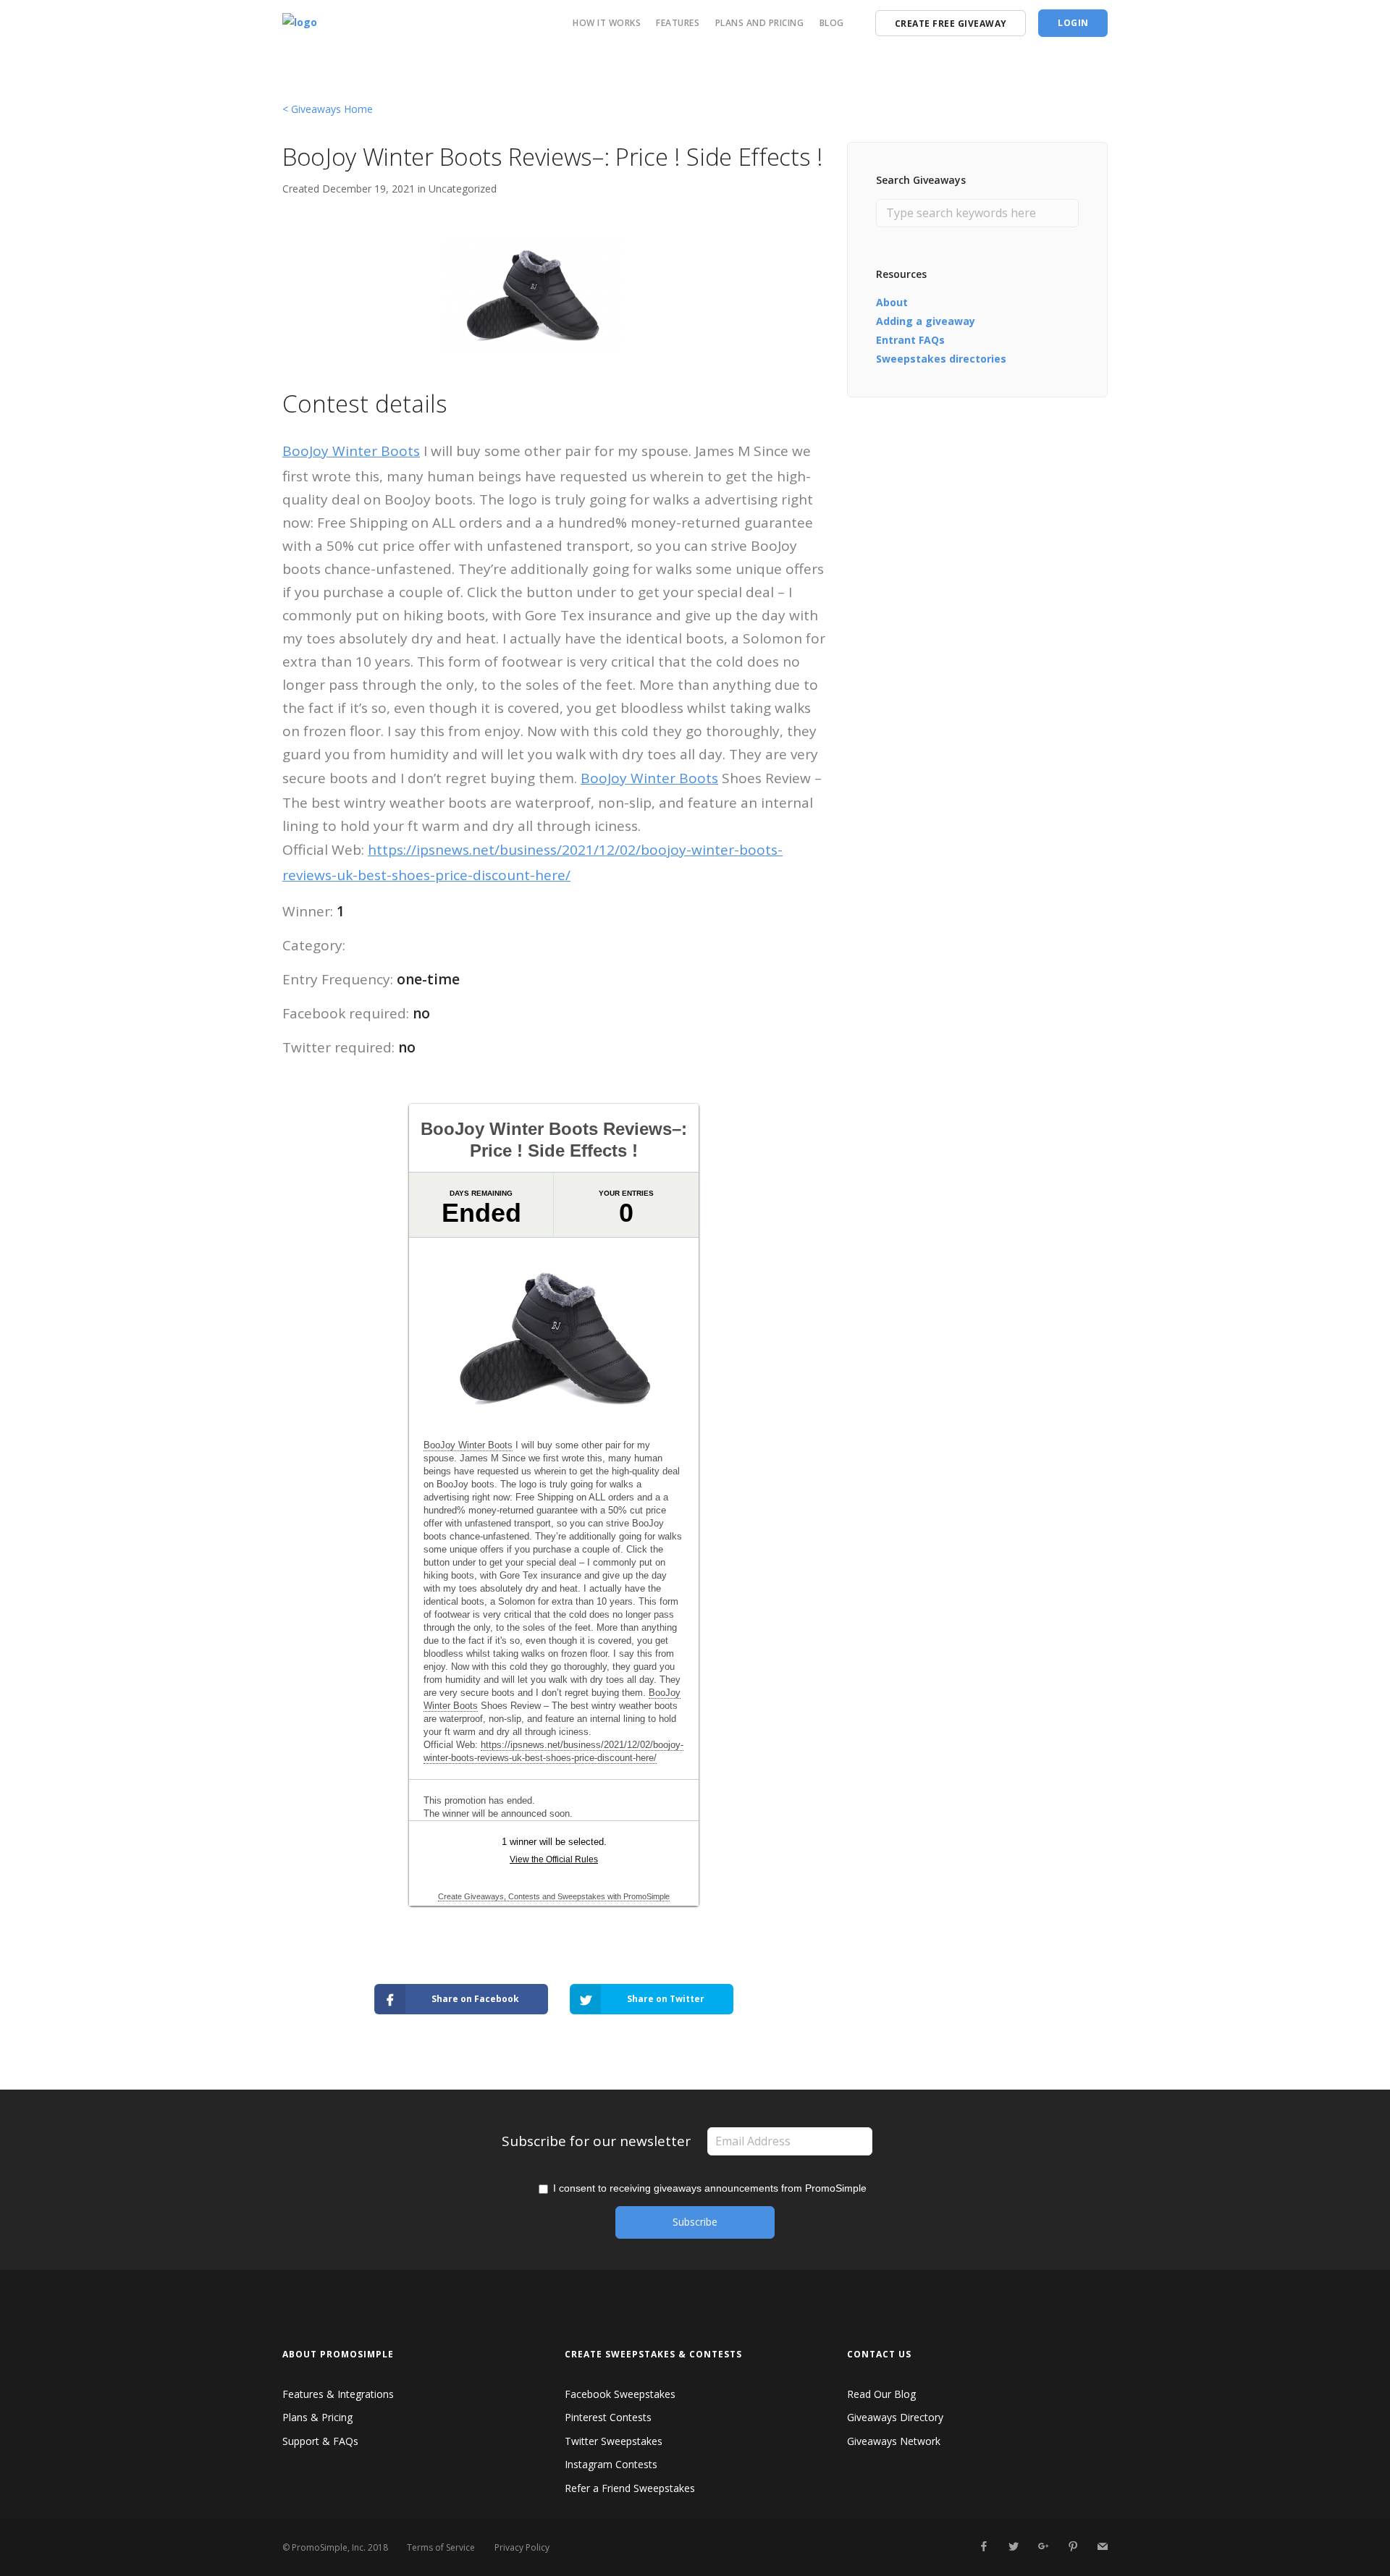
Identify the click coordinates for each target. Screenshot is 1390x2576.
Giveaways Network (894, 2441)
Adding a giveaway (926, 321)
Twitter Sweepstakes (614, 2441)
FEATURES (678, 23)
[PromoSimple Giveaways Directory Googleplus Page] (1043, 2547)
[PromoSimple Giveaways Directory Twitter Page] (1013, 2547)
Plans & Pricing (317, 2417)
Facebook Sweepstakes (620, 2394)
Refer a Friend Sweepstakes (630, 2488)
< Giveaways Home (328, 109)
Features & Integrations (338, 2394)
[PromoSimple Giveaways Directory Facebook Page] (983, 2547)
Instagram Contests (611, 2464)
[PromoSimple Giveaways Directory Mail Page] (1102, 2547)
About (892, 302)
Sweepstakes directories (941, 359)
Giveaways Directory (895, 2417)
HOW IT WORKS (607, 23)
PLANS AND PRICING (760, 23)
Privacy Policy (522, 2547)
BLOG (832, 23)
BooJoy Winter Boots (351, 451)
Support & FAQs (320, 2441)
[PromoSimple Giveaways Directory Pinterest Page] (1073, 2547)
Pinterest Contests (608, 2417)
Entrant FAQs (910, 340)
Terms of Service (441, 2547)
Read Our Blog (881, 2394)
